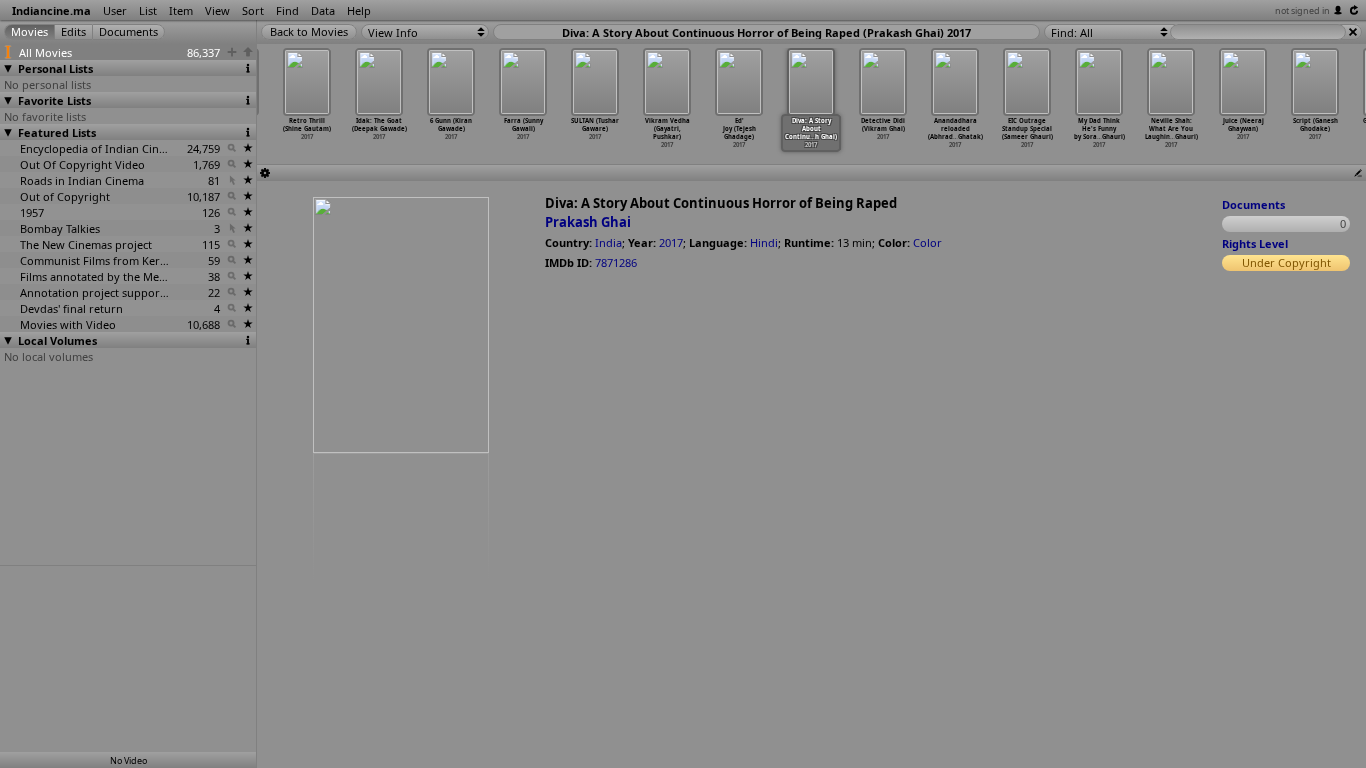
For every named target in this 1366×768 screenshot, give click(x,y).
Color (927, 242)
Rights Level (1255, 243)
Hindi (764, 242)
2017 (671, 242)
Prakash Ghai (588, 222)
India (608, 242)
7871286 (616, 262)
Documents (1253, 204)
